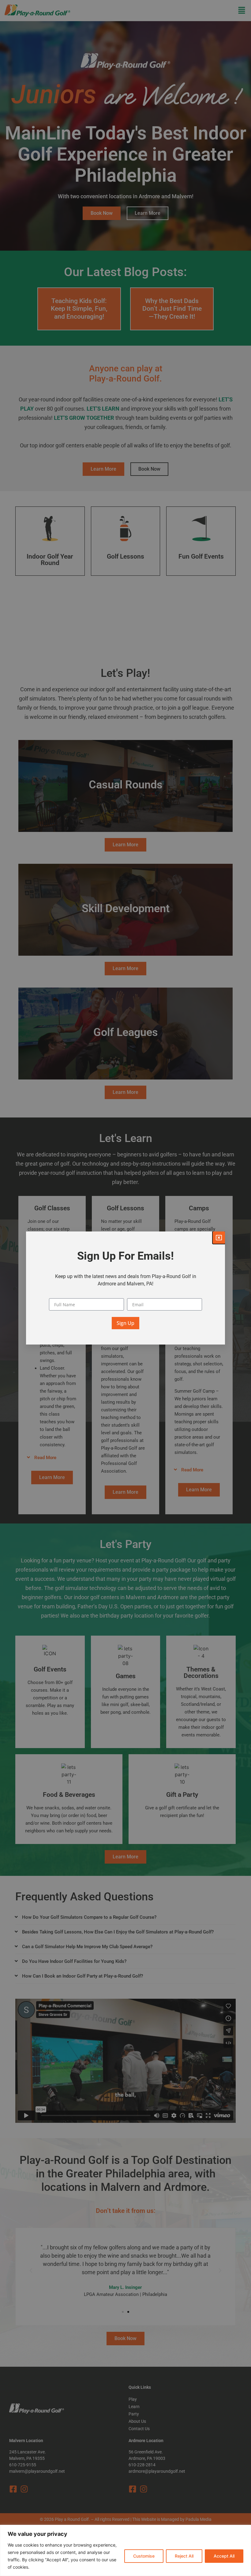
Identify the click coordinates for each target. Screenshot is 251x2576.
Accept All (224, 2556)
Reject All (184, 2556)
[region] (125, 2550)
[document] (125, 1288)
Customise (144, 2556)
